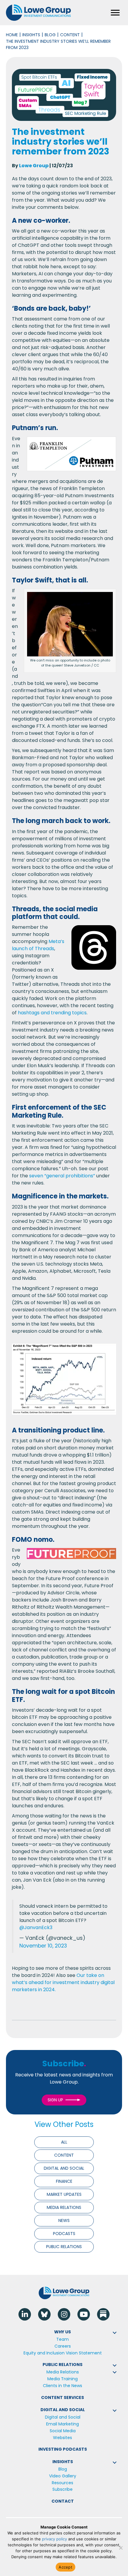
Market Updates (64, 2194)
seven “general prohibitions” (62, 1176)
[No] (121, 2548)
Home (12, 35)
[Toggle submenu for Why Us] (115, 2333)
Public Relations (64, 2247)
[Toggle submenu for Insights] (115, 2463)
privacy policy (54, 2539)
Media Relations (64, 2207)
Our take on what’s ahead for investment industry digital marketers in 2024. (63, 1982)
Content (70, 35)
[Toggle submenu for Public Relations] (115, 2365)
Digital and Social (64, 2168)
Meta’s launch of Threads (38, 945)
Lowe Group (34, 166)
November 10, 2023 (43, 1946)
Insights (31, 35)
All (64, 2142)
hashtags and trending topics (52, 1013)
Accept (65, 2567)
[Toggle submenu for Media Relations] (115, 2372)
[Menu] (115, 13)
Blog (50, 35)
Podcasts (64, 2234)
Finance (64, 2181)
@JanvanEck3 (36, 1927)
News (64, 2220)
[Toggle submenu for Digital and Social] (115, 2411)
